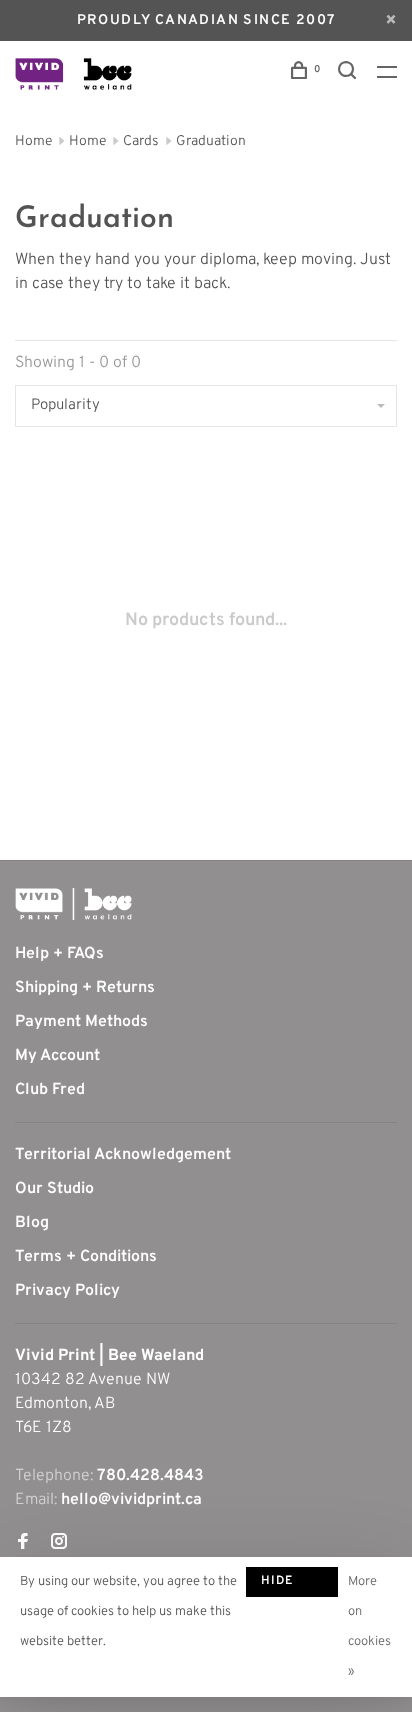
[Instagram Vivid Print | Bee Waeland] (59, 1544)
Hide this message (292, 1585)
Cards (141, 141)
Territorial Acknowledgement (123, 1155)
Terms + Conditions (86, 1257)
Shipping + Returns (85, 988)
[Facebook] (23, 1544)
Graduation (211, 141)
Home (33, 141)
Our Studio (54, 1189)
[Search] (350, 74)
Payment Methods (81, 1022)
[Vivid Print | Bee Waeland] (73, 904)
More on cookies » (369, 1627)
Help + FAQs (59, 954)
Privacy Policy (67, 1291)
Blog (32, 1223)
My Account (57, 1056)
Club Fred (50, 1090)
